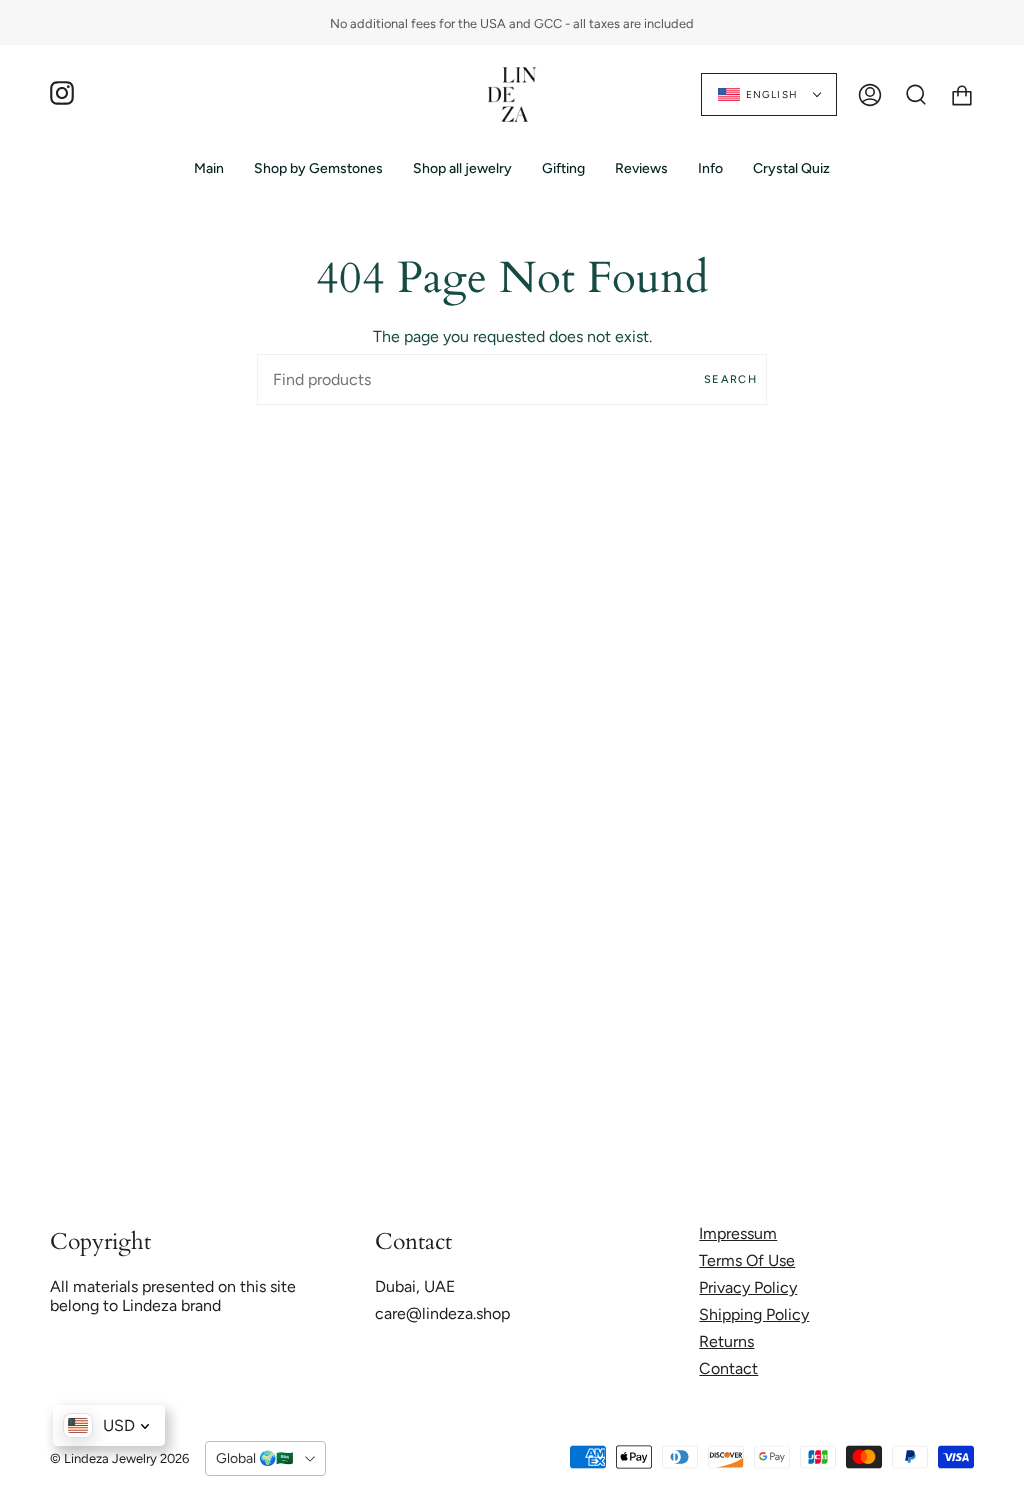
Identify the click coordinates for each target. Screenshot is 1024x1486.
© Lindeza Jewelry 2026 (119, 1458)
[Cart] (962, 94)
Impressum (738, 1233)
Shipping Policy (754, 1314)
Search (730, 379)
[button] (318, 168)
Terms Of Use (747, 1260)
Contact (728, 1368)
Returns (726, 1341)
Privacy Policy (748, 1287)
